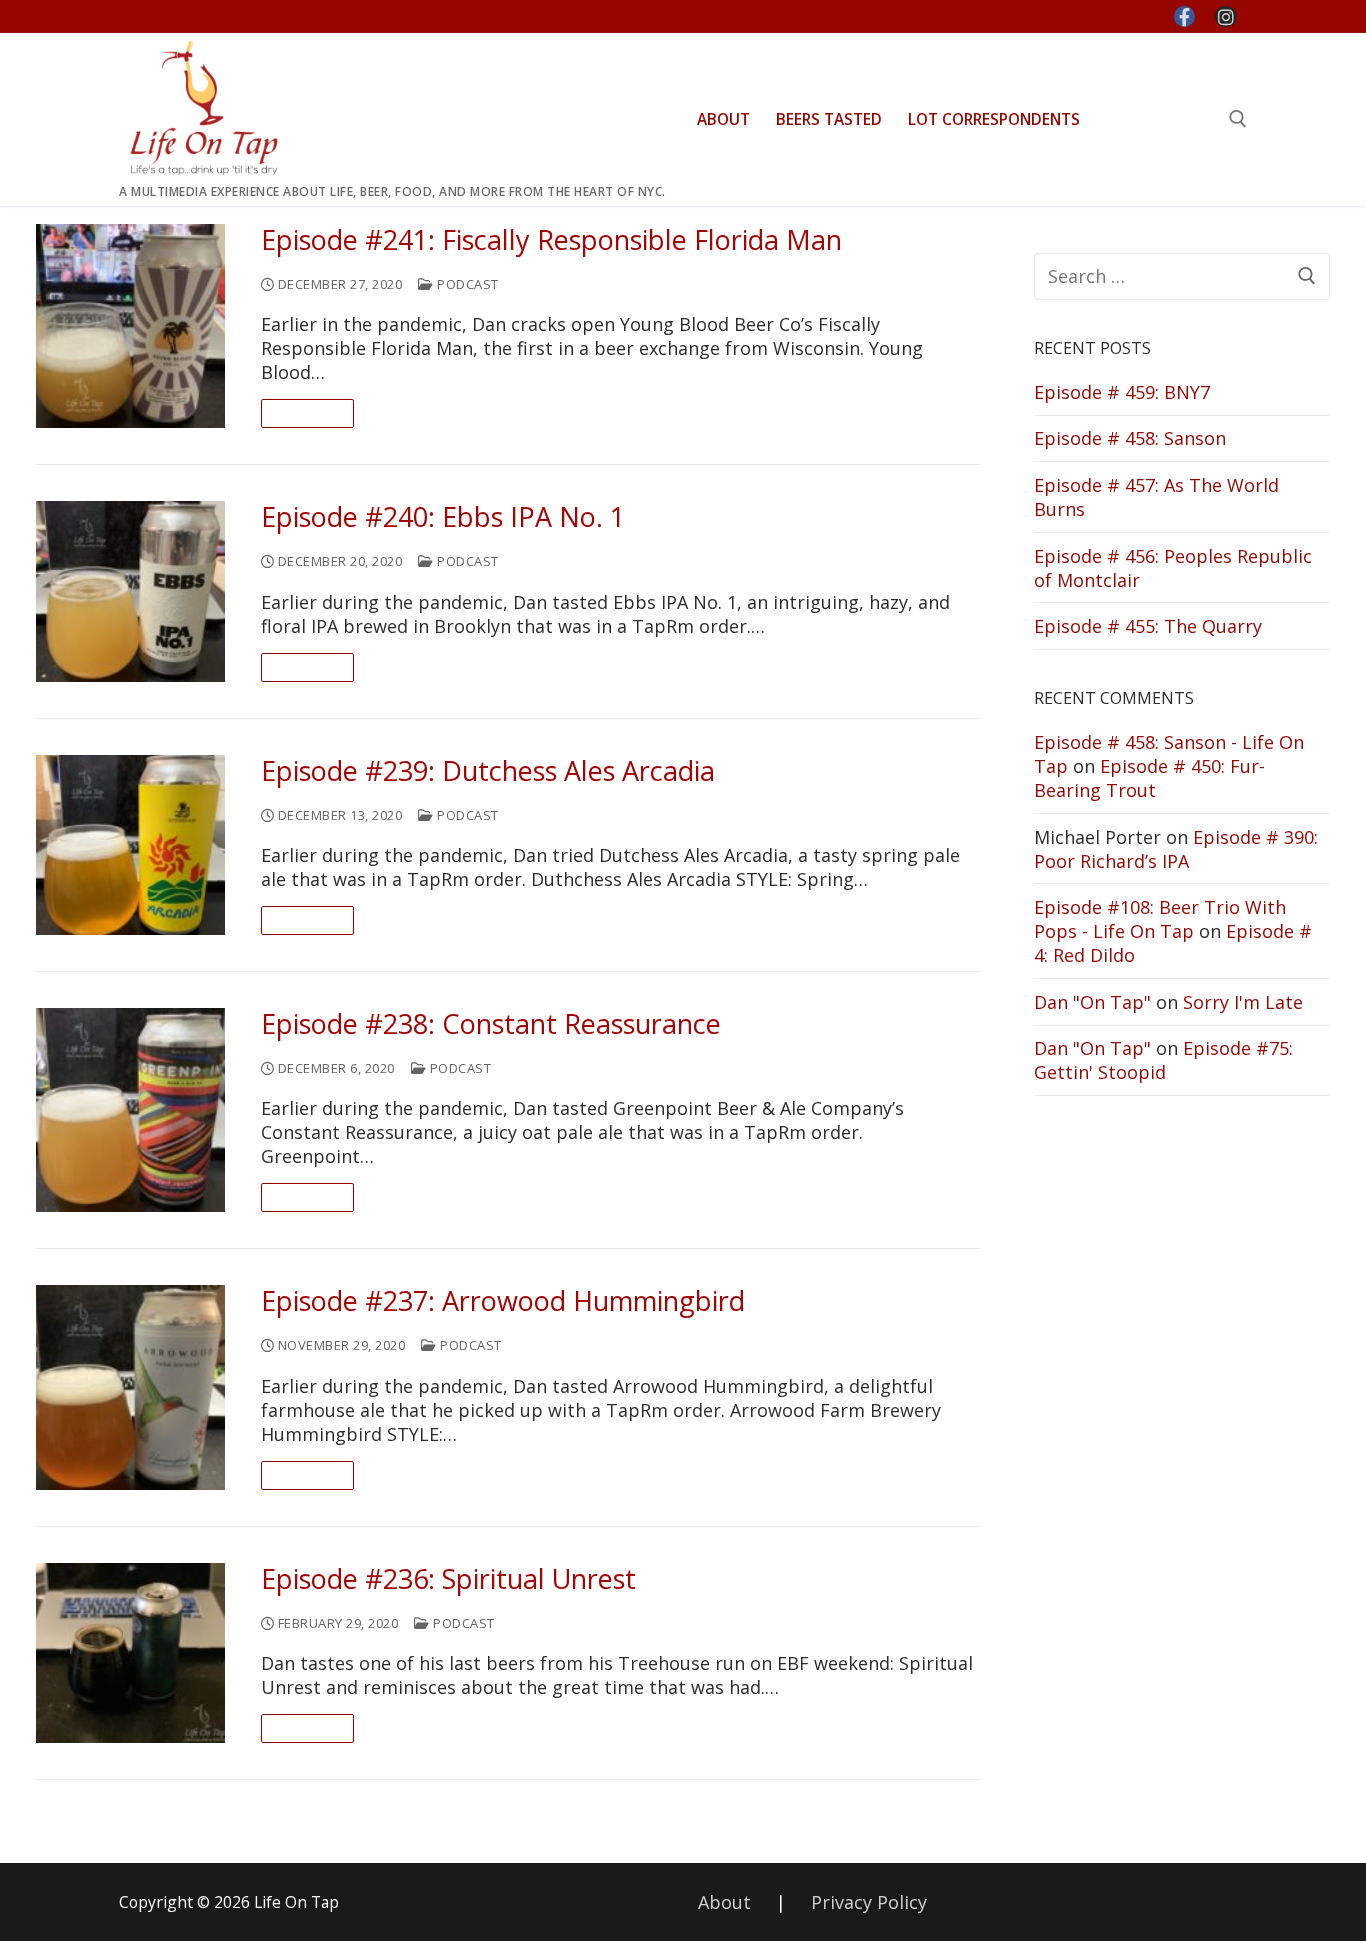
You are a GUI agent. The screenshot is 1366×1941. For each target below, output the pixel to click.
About (724, 1902)
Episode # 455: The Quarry (1148, 626)
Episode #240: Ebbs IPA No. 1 (443, 517)
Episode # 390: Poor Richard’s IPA (1176, 849)
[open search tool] (1238, 119)
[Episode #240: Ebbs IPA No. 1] (130, 591)
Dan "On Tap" (1092, 1002)
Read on (308, 413)
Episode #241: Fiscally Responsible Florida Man (551, 240)
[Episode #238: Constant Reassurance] (130, 1110)
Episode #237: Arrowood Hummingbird (503, 1301)
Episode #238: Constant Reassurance (491, 1024)
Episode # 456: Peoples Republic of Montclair (1173, 568)
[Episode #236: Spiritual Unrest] (130, 1653)
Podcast (466, 284)
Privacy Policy (869, 1902)
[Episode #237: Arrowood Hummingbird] (130, 1387)
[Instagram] (1226, 17)
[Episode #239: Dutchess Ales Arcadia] (130, 845)
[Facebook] (1185, 17)
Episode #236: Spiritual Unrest (448, 1579)
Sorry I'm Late (1243, 1002)
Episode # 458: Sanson (1130, 438)
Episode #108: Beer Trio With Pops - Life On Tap (1160, 919)
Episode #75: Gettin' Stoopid (1163, 1060)
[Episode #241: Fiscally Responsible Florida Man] (130, 326)
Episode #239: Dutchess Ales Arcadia (488, 771)
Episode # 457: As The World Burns (1156, 497)
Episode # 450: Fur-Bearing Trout (1149, 778)
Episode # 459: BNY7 (1122, 392)
